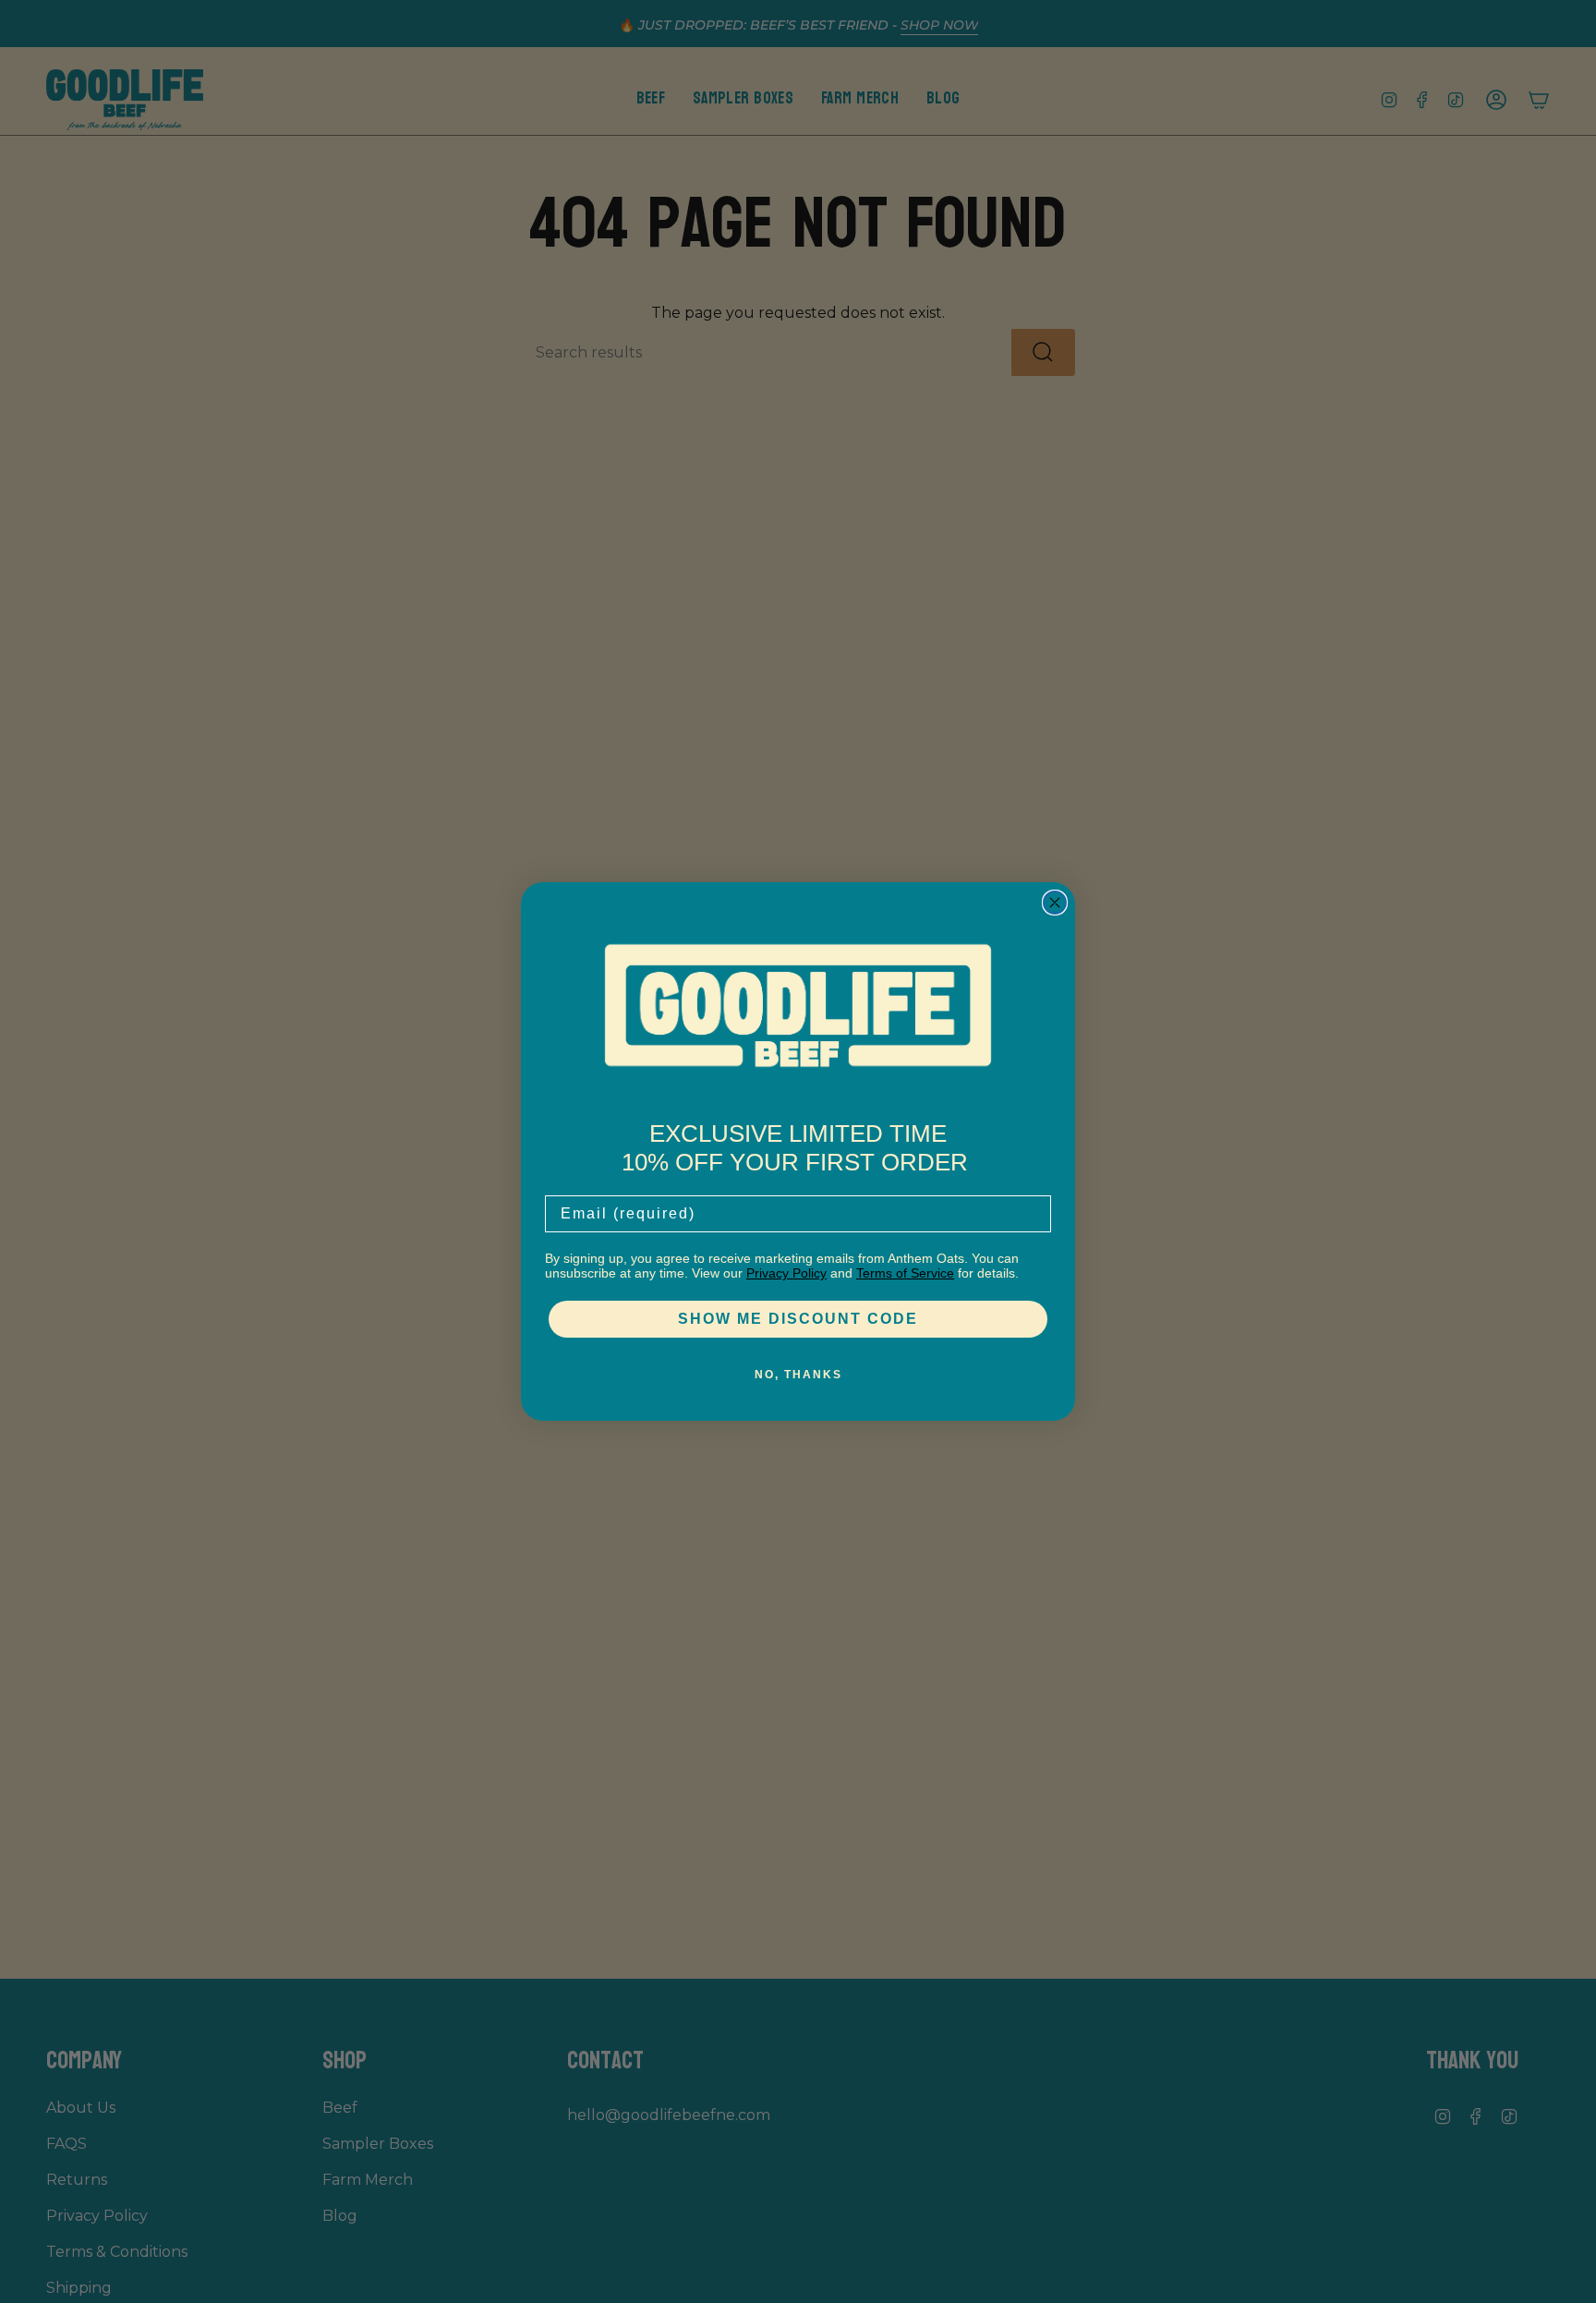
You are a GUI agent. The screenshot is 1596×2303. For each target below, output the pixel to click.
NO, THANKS (798, 1375)
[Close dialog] (1055, 903)
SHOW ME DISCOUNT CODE (798, 1319)
